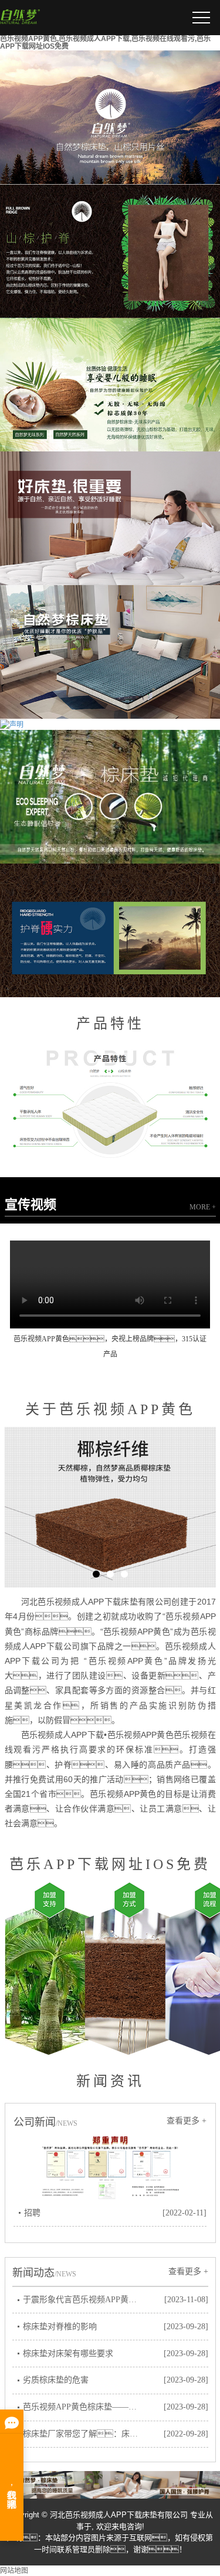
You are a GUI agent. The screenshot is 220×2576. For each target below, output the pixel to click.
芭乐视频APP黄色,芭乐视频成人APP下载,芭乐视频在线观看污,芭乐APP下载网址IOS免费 (105, 43)
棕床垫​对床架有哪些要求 (68, 2354)
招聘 (32, 2213)
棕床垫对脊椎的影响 (60, 2327)
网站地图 (14, 2571)
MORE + (203, 1207)
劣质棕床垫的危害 (56, 2380)
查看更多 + (187, 2121)
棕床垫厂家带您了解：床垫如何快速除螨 (83, 2434)
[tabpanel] (110, 1507)
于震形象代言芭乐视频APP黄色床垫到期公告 (83, 2300)
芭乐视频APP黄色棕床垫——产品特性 (83, 2407)
